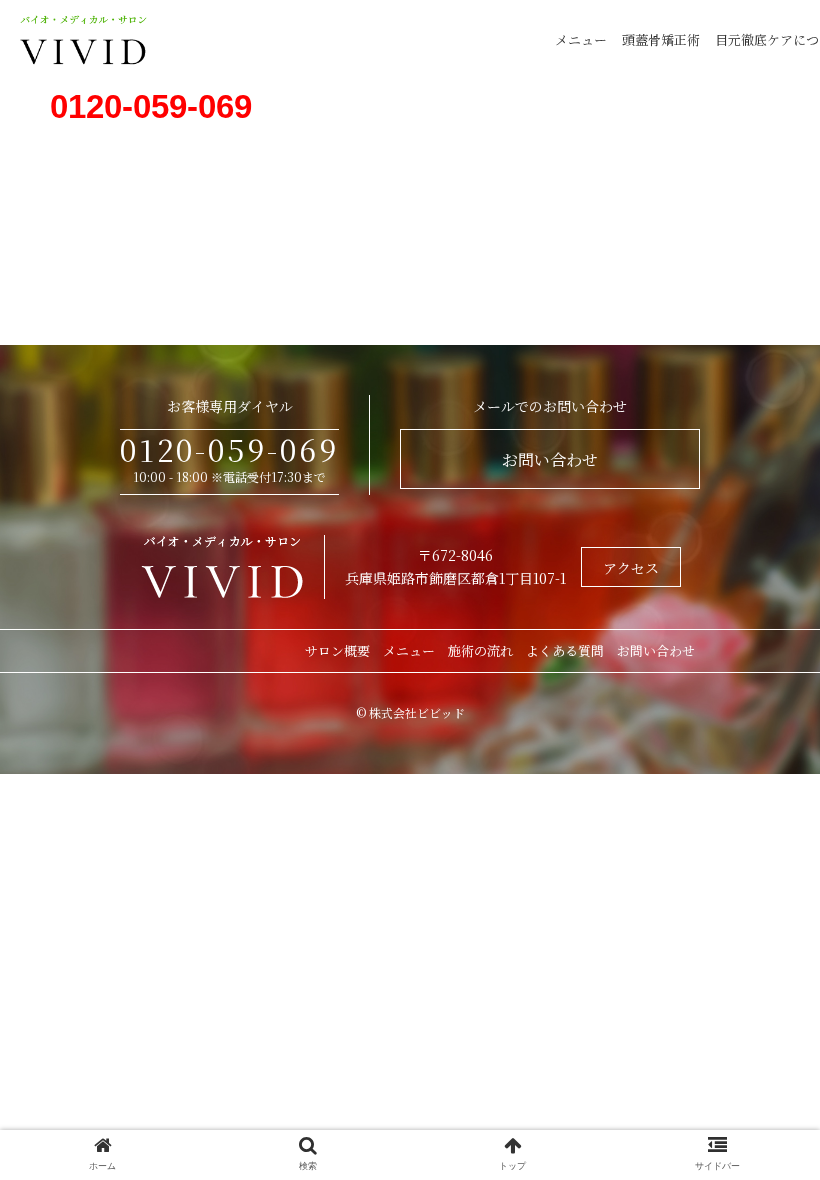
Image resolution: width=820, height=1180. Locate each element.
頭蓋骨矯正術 (661, 39)
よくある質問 (565, 650)
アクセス (631, 568)
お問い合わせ (550, 459)
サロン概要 (337, 650)
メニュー (581, 39)
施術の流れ (480, 650)
